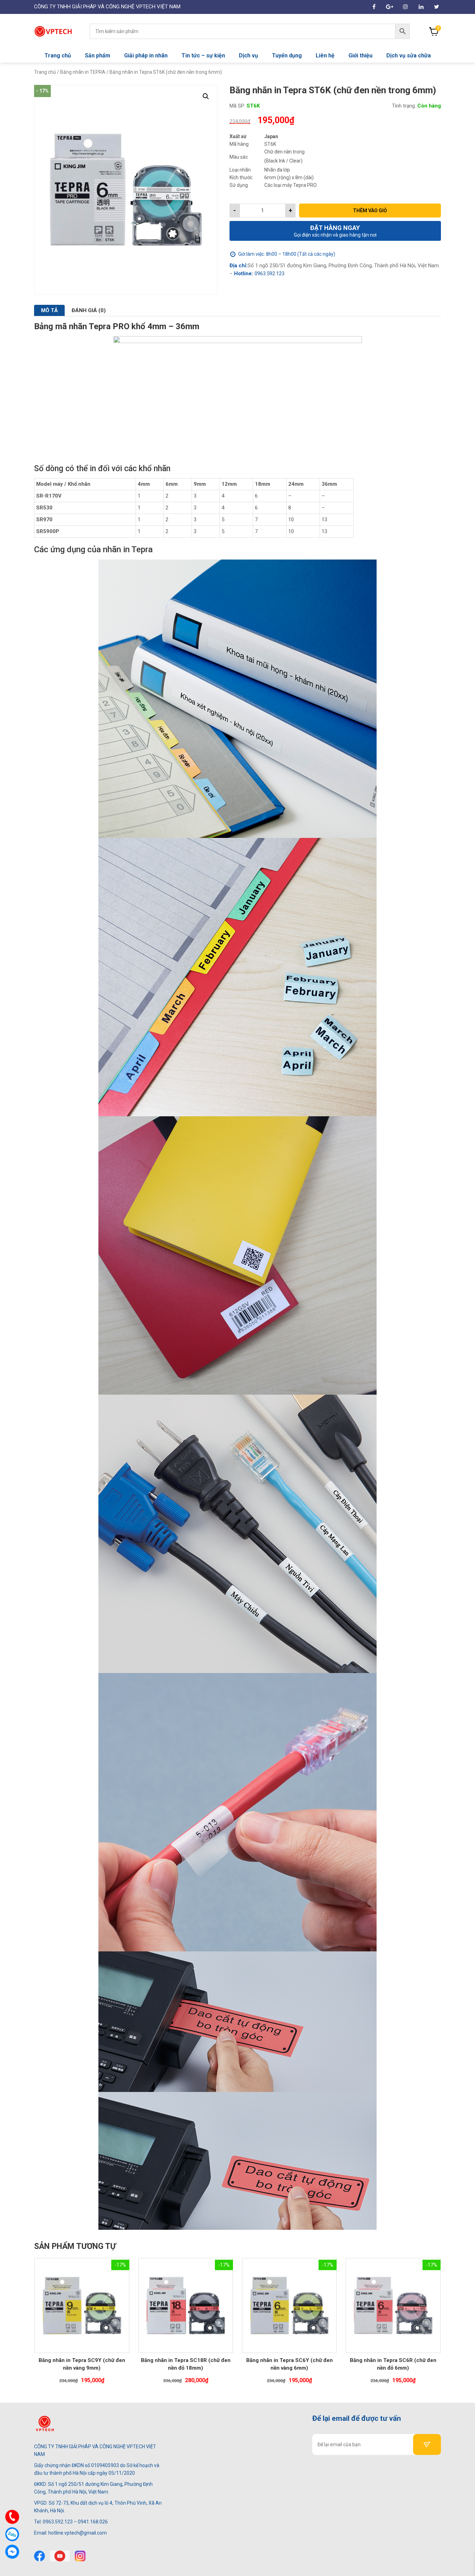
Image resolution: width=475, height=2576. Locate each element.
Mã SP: (237, 106)
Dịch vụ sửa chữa (409, 56)
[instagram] (80, 2556)
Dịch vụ (248, 56)
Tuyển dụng (287, 56)
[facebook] (374, 7)
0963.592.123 (269, 274)
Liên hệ (325, 56)
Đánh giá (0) (89, 310)
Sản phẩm (98, 56)
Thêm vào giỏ (370, 211)
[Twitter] (437, 7)
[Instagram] (405, 7)
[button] (206, 96)
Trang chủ (58, 56)
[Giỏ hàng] (434, 31)
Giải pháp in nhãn (146, 56)
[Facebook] (39, 2556)
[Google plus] (390, 7)
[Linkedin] (421, 7)
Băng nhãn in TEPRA (83, 72)
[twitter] (60, 2556)
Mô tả (49, 310)
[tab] (49, 310)
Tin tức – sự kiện (203, 56)
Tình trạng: (404, 106)
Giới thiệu (360, 56)
